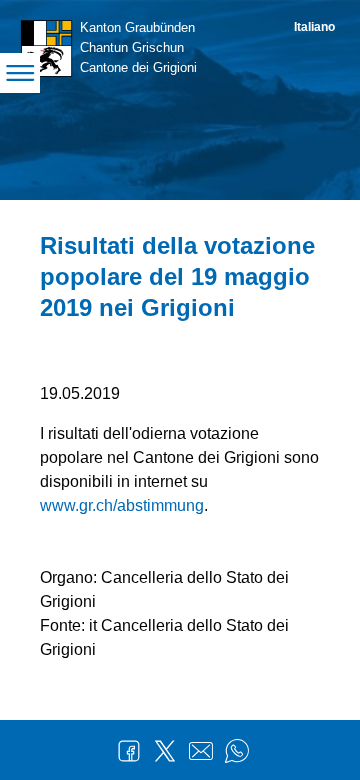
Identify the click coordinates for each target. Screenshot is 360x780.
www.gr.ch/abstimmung (122, 505)
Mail (201, 751)
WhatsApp (237, 751)
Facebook (129, 751)
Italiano (314, 27)
